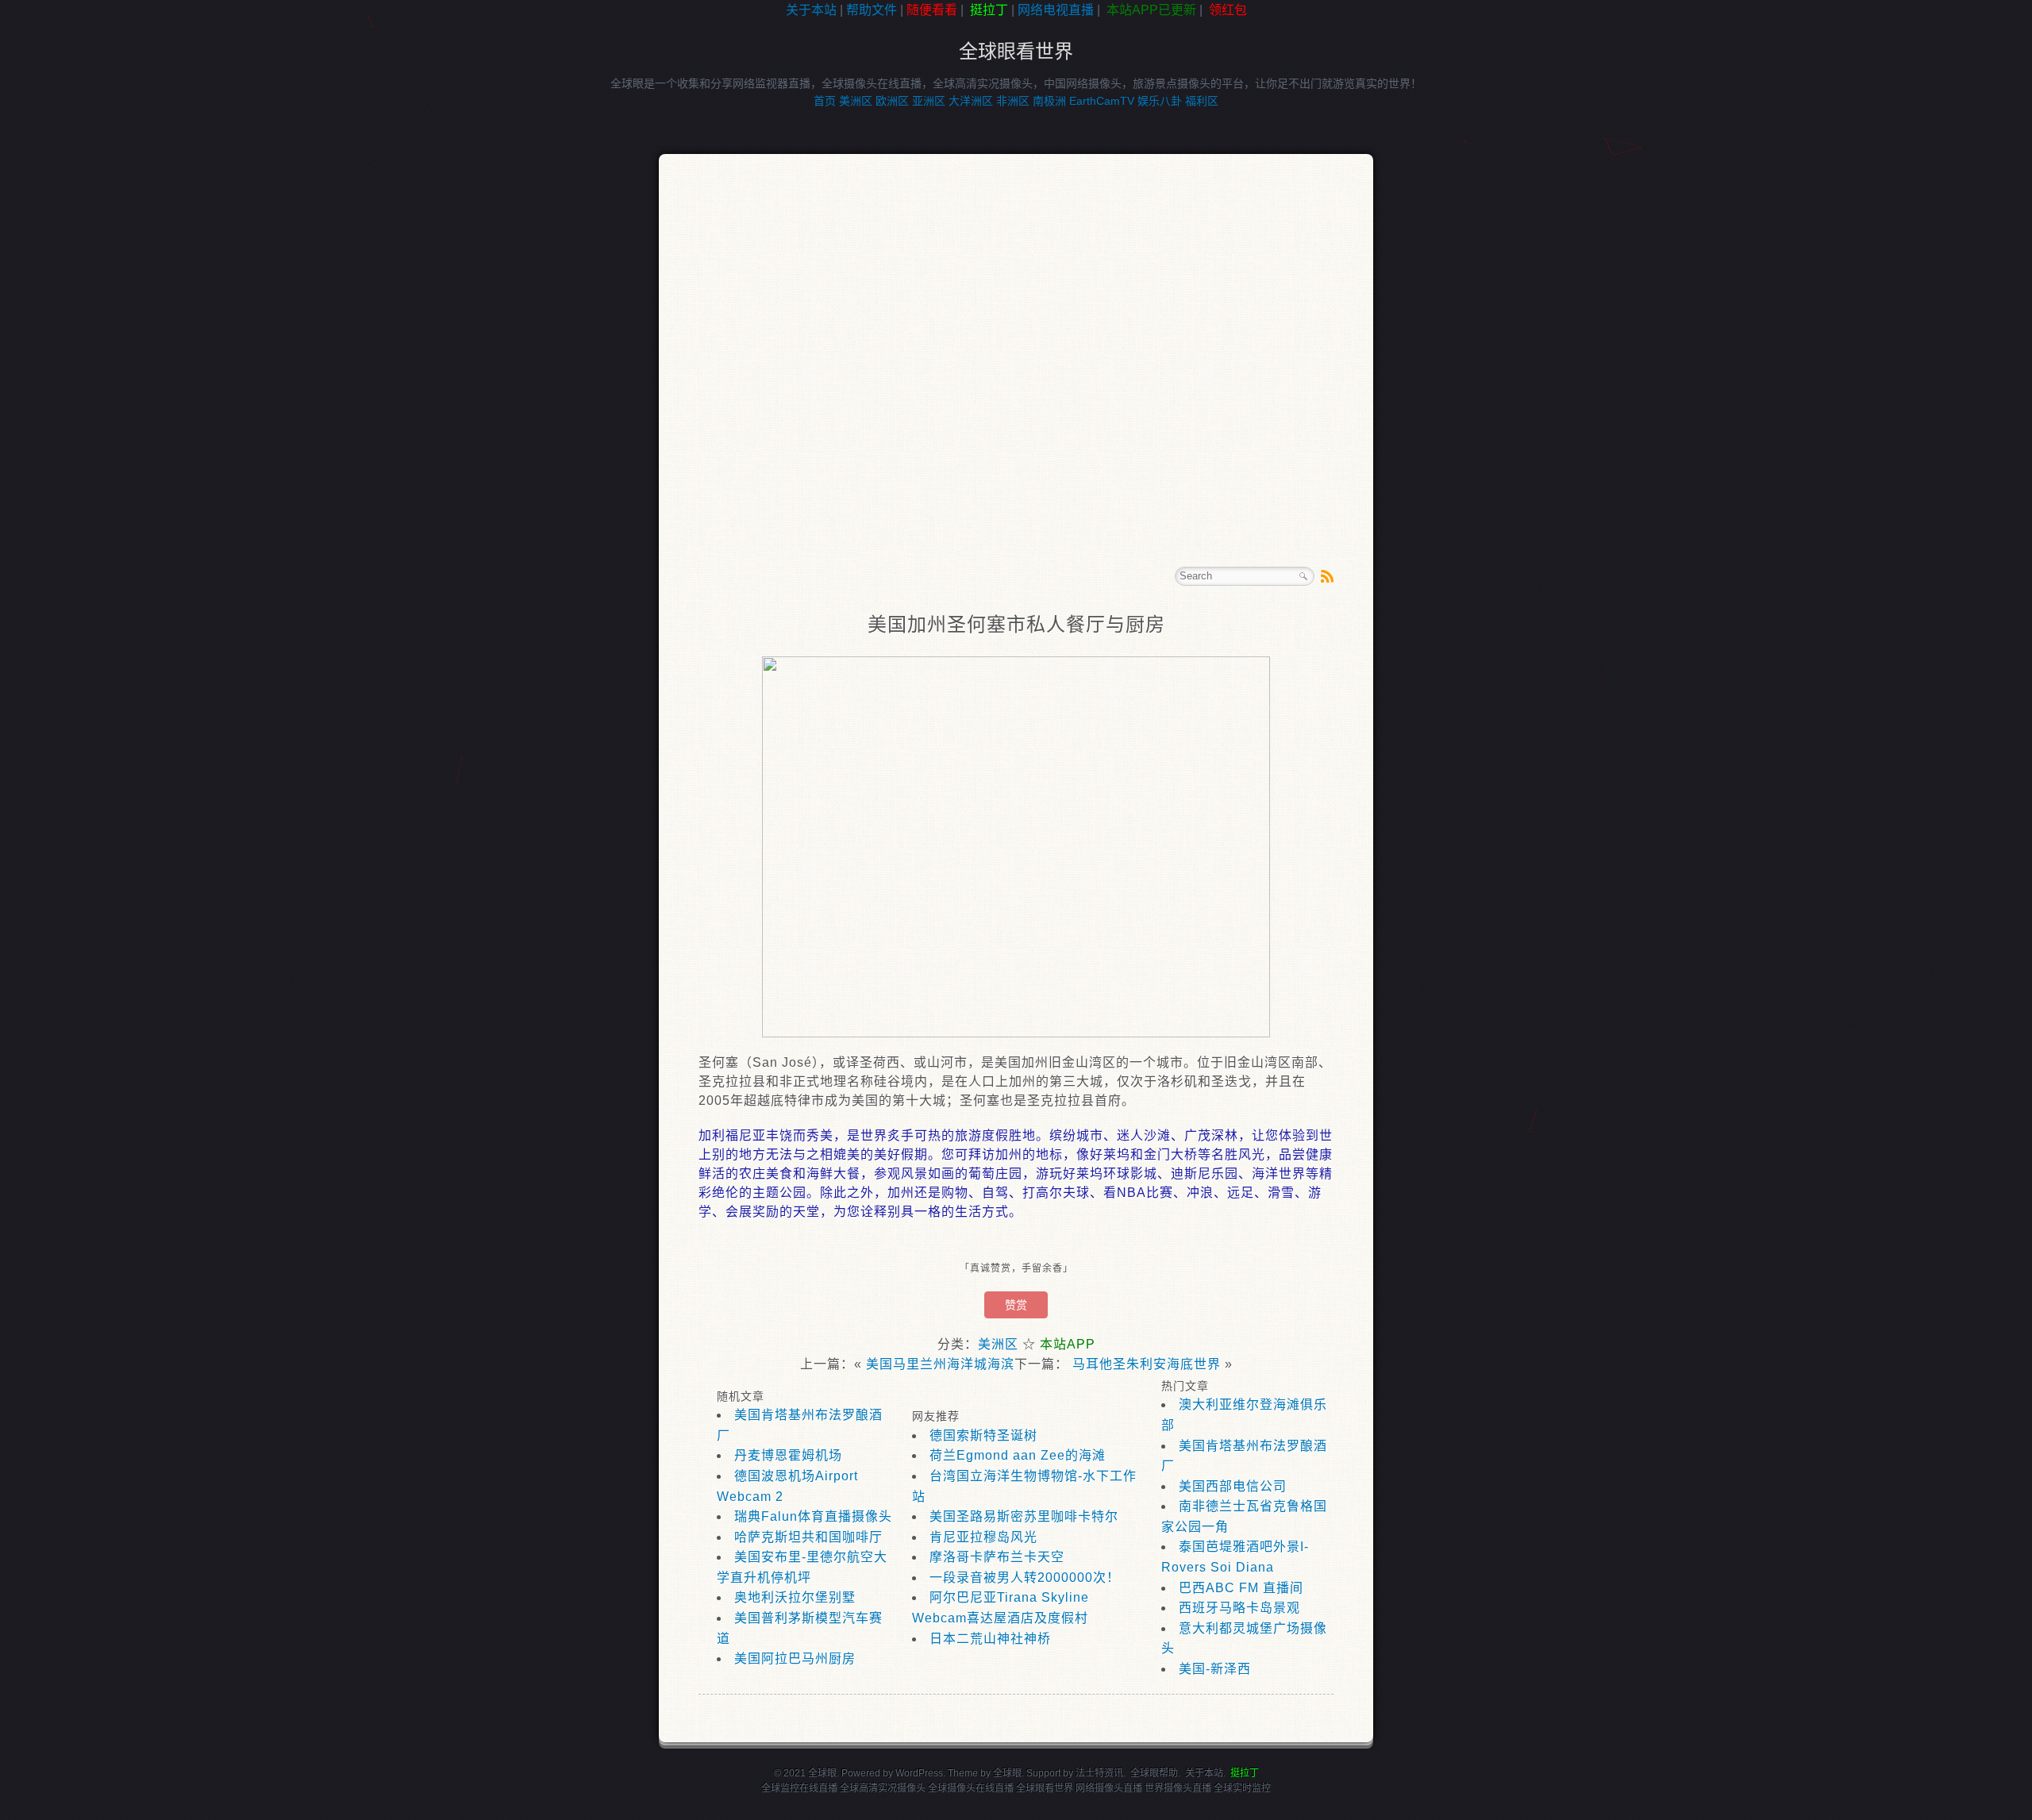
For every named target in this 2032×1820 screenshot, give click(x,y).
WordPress (919, 1773)
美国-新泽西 (1215, 1669)
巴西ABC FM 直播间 (1241, 1588)
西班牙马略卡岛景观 (1239, 1608)
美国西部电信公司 (1233, 1486)
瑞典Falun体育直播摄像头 (813, 1516)
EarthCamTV (1102, 101)
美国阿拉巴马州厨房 (795, 1658)
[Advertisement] (71, 273)
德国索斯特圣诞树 (983, 1435)
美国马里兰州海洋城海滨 (940, 1364)
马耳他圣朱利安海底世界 (1147, 1364)
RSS (1327, 576)
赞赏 (1016, 1305)
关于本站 (811, 10)
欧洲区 (892, 101)
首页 (825, 101)
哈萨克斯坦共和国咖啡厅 (808, 1537)
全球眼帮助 (1154, 1773)
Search (1303, 576)
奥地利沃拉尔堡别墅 (795, 1597)
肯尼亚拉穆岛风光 (983, 1537)
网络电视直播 (1056, 10)
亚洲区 (929, 101)
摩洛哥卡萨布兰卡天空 (997, 1557)
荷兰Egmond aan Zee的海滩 (1018, 1455)
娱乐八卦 (1160, 101)
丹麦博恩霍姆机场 (788, 1455)
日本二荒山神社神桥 (990, 1639)
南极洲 (1049, 101)
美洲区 (856, 101)
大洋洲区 (971, 101)
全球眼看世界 (1016, 51)
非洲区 (1013, 101)
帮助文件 (872, 10)
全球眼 (1007, 1773)
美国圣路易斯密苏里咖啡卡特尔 (1024, 1516)
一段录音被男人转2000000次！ (1025, 1578)
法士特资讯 (1099, 1773)
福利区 (1202, 101)
